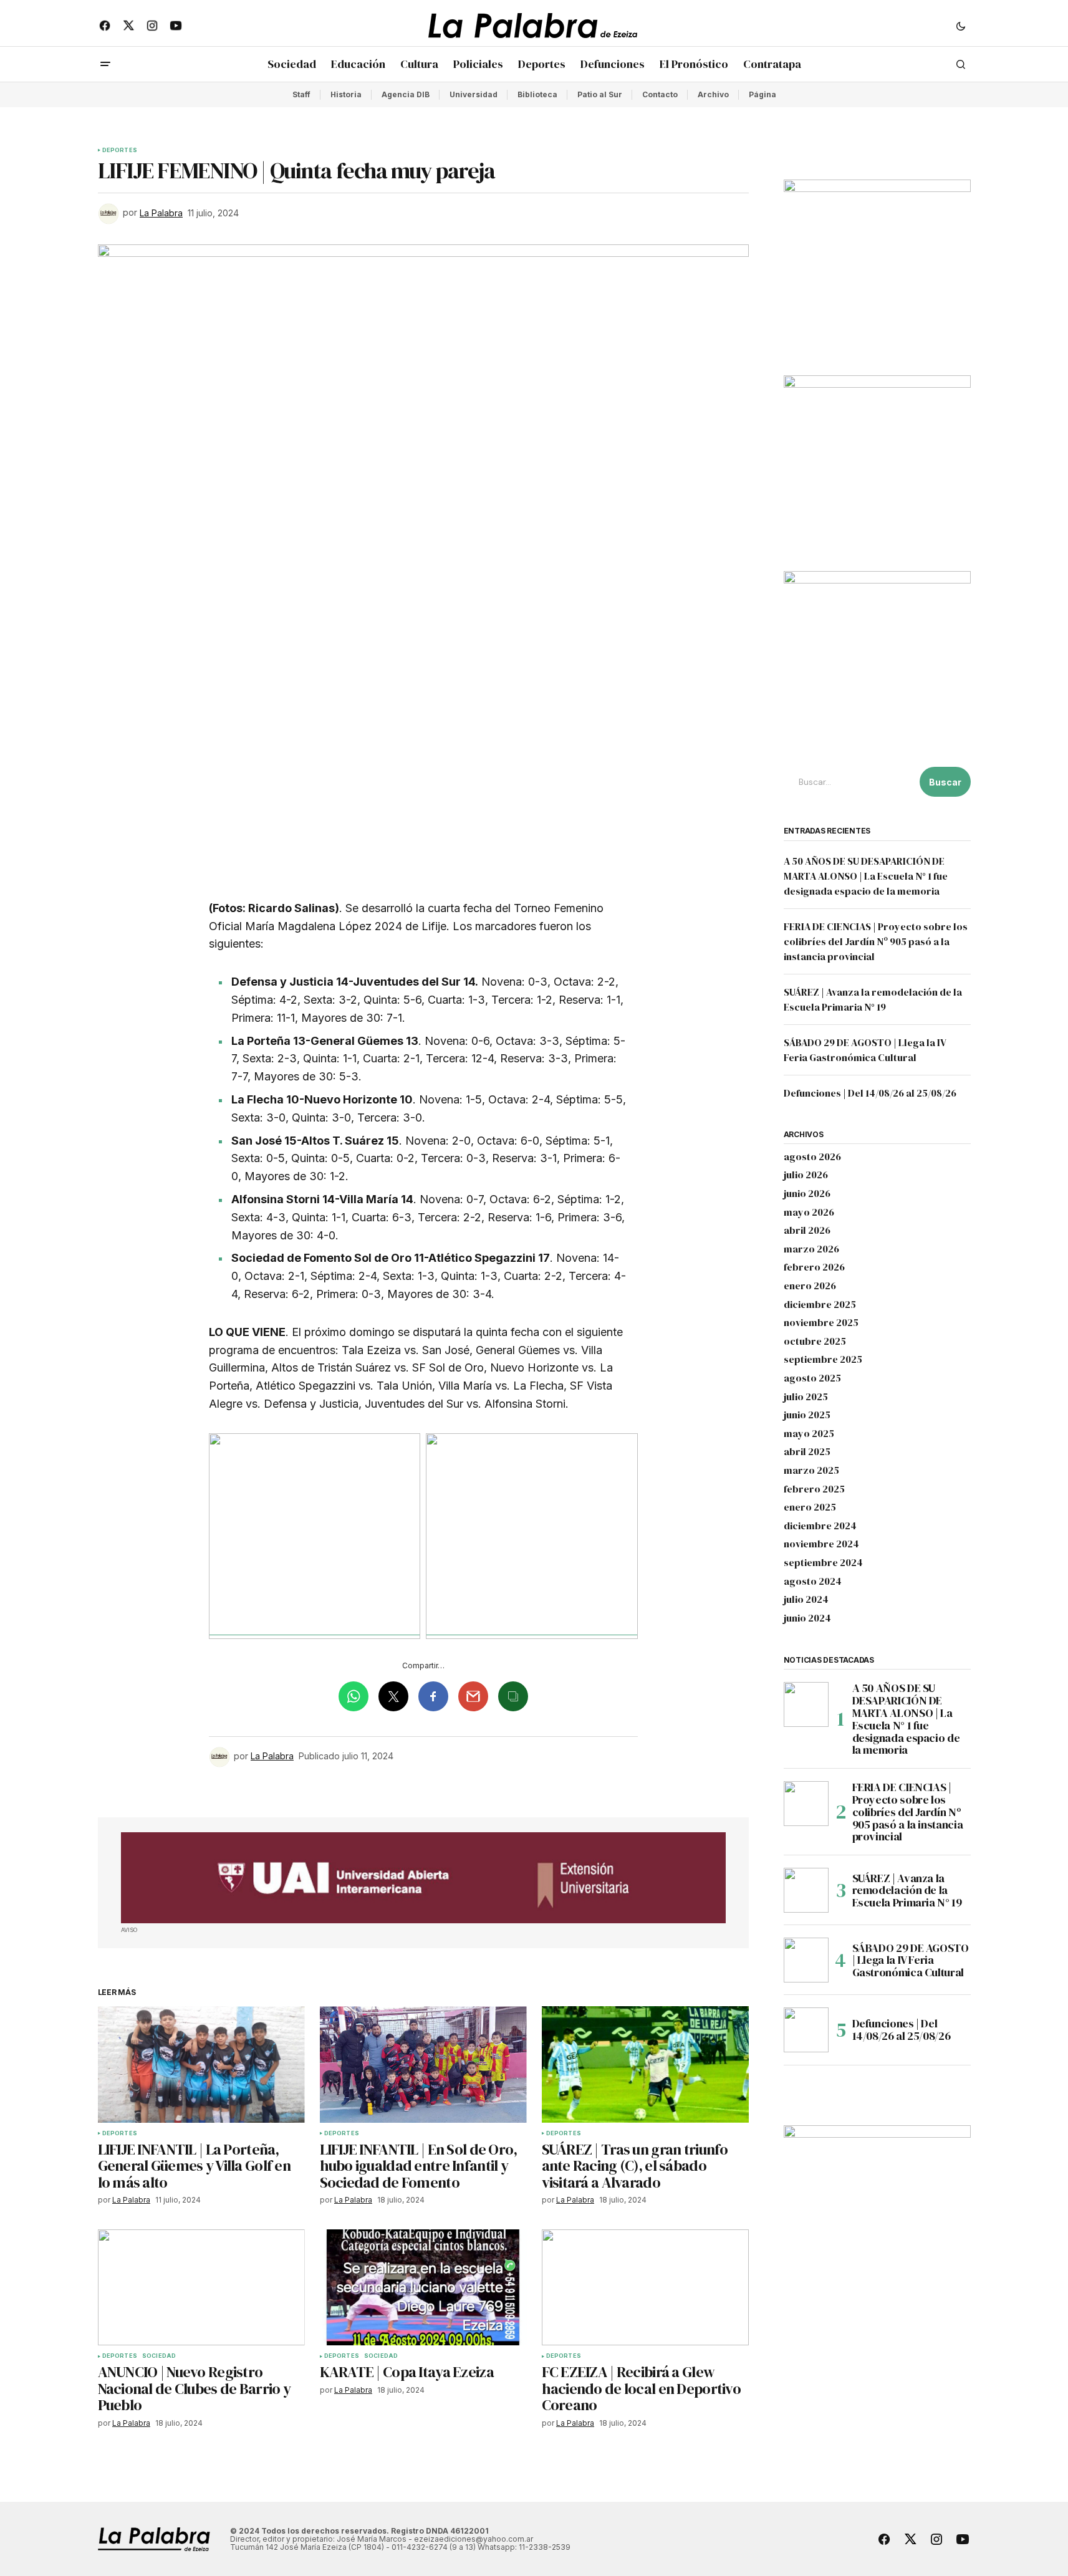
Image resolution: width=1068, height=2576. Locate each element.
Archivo (713, 94)
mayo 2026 (809, 1213)
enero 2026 (810, 1286)
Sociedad (159, 2356)
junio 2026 (807, 1194)
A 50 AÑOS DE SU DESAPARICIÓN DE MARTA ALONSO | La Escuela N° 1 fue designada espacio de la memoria (866, 876)
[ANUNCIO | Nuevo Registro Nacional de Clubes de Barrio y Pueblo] (201, 2288)
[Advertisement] (423, 1878)
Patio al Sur (600, 94)
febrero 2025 (814, 1489)
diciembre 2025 (820, 1305)
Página (763, 94)
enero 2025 (810, 1507)
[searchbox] (849, 782)
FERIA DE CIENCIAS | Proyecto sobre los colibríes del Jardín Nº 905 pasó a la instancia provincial (876, 941)
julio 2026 (806, 1175)
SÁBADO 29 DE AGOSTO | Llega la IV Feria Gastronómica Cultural (911, 1960)
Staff (301, 94)
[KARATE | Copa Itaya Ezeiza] (423, 2288)
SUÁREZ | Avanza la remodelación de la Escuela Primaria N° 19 (907, 1891)
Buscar (945, 782)
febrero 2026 (814, 1267)
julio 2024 (806, 1600)
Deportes (120, 150)
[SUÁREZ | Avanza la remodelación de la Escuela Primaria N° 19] (806, 1890)
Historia (346, 94)
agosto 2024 (813, 1582)
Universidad (474, 94)
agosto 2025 (812, 1378)
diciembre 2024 (820, 1526)
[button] (961, 26)
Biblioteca (537, 94)
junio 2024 (807, 1618)
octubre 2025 (815, 1342)
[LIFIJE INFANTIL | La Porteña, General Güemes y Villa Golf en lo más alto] (201, 2064)
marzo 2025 (811, 1471)
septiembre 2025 (823, 1360)
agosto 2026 (812, 1157)
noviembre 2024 (821, 1544)
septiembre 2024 (823, 1563)
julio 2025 (806, 1397)
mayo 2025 (809, 1434)
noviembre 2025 (821, 1323)
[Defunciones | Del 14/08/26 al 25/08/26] (806, 2030)
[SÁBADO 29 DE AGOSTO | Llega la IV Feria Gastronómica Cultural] (806, 1960)
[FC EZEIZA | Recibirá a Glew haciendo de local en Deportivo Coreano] (645, 2288)
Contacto (660, 94)
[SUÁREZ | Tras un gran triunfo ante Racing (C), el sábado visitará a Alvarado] (645, 2064)
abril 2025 (807, 1452)
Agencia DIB (406, 94)
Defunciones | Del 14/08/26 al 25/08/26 (870, 1093)
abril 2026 (807, 1231)
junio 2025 (807, 1415)
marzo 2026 (811, 1249)
